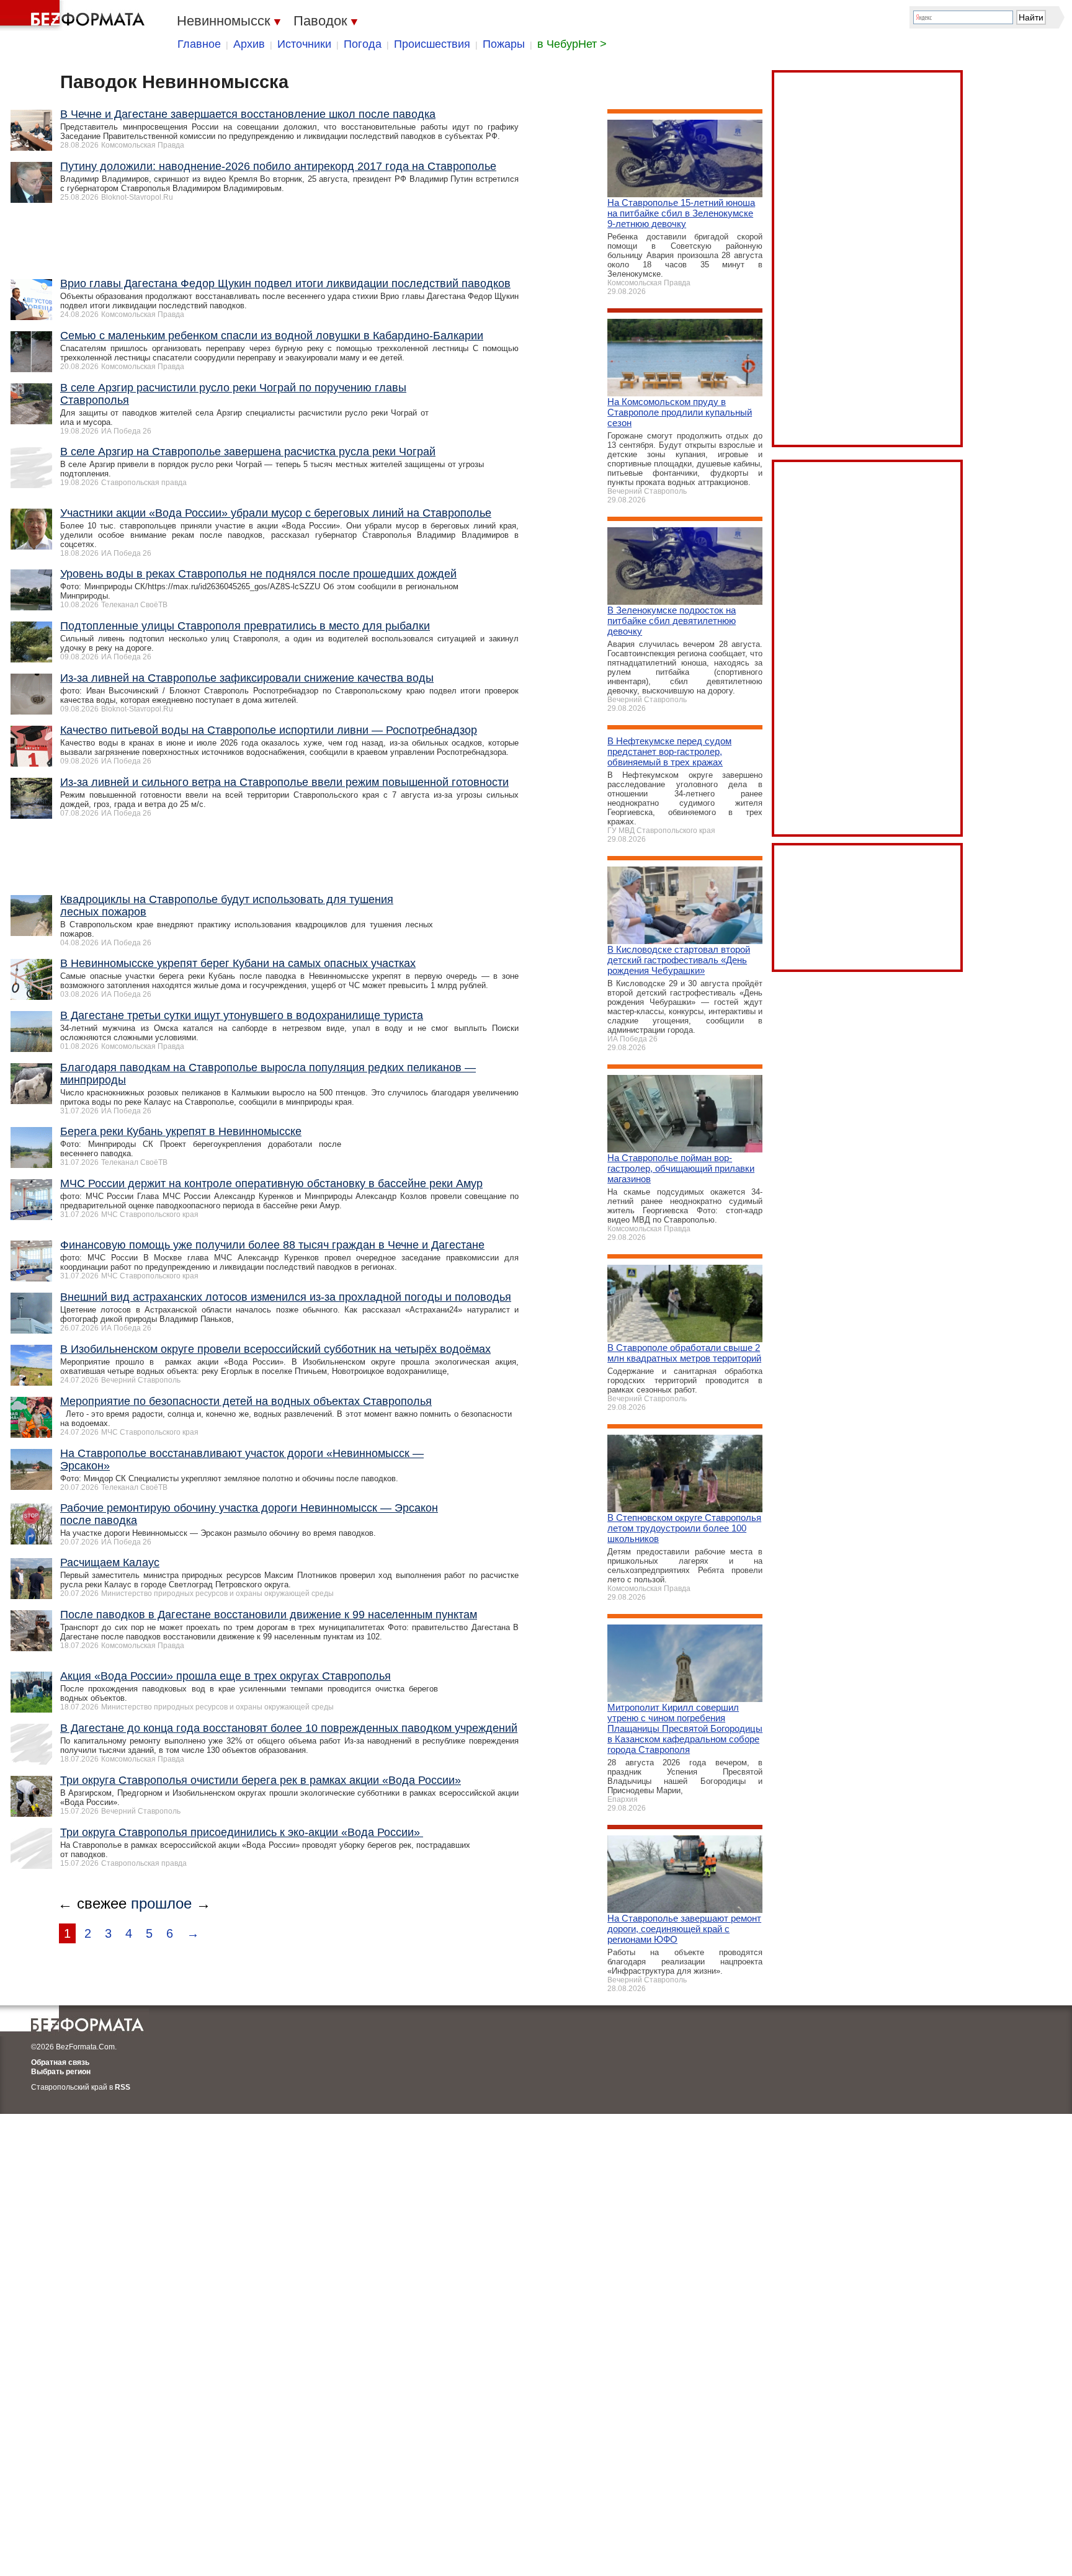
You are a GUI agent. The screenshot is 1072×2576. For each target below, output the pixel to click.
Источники (304, 44)
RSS (123, 2087)
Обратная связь (60, 2062)
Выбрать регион (61, 2072)
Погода (363, 44)
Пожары (504, 44)
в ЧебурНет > (572, 44)
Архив (249, 44)
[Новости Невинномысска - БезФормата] (74, 16)
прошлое (161, 1903)
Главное (199, 44)
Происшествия (432, 44)
